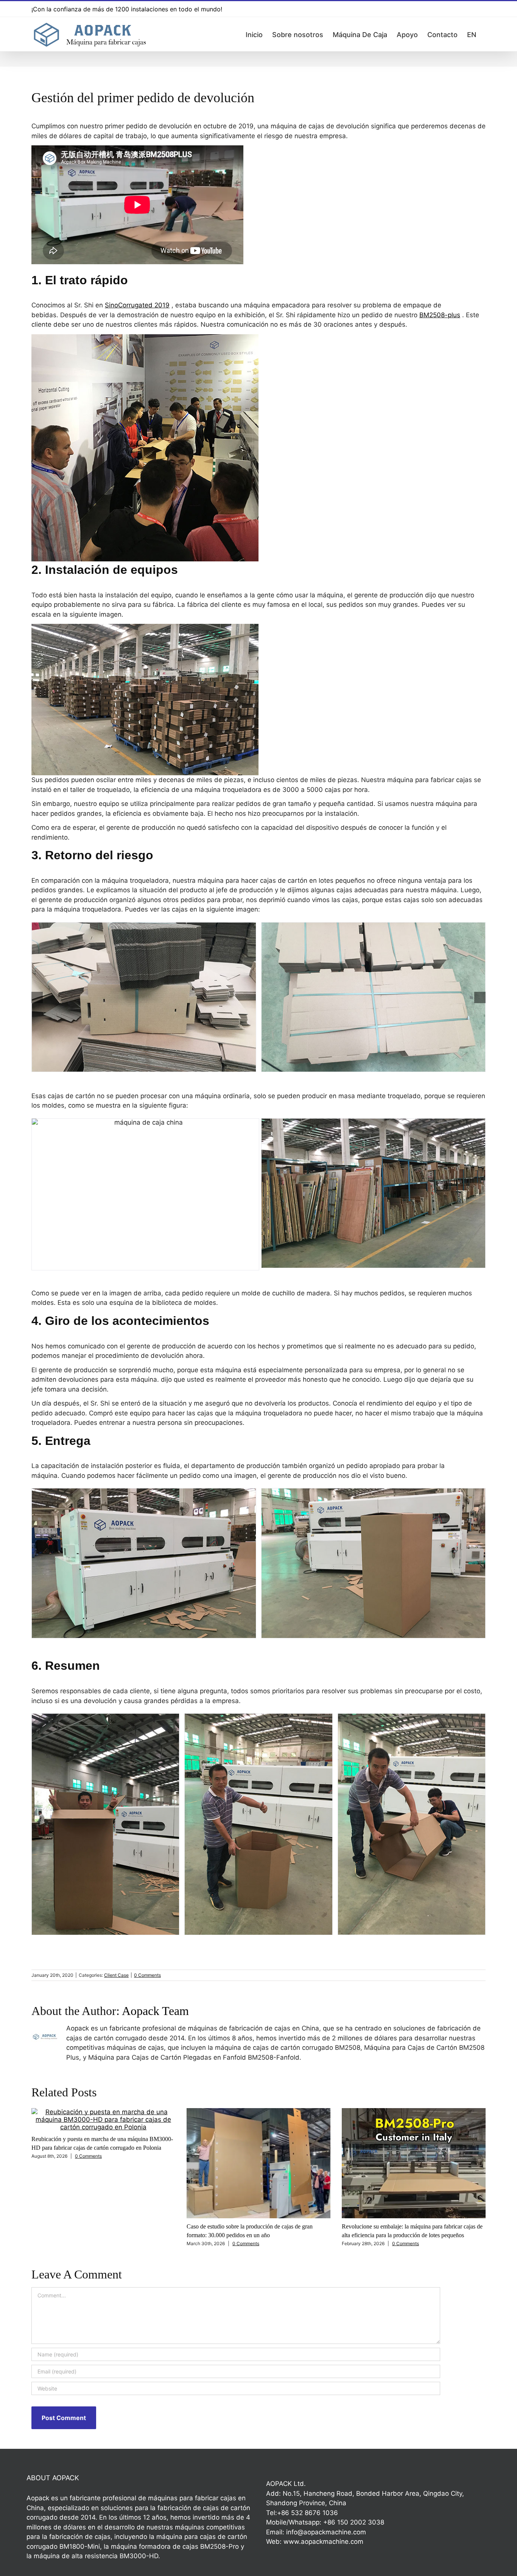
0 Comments (147, 1975)
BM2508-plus (440, 315)
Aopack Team (155, 2011)
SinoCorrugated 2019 (137, 305)
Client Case (116, 1975)
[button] (37, 997)
